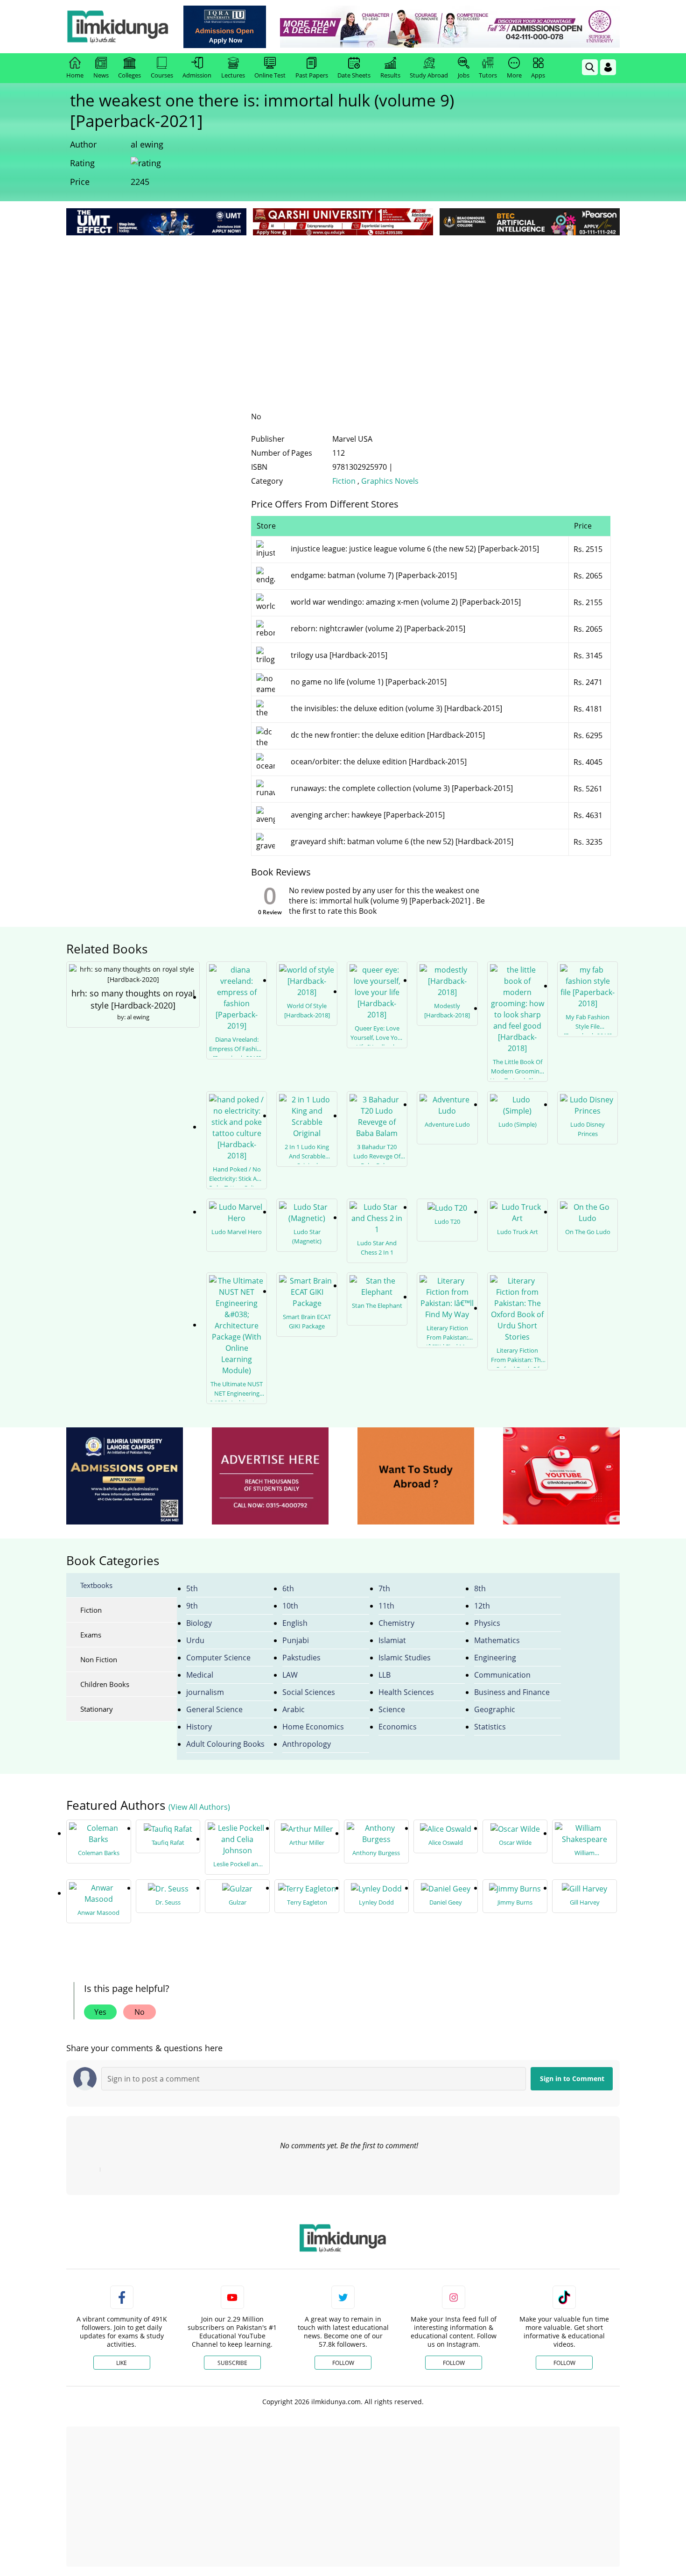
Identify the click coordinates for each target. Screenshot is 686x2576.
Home (75, 75)
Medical (200, 1675)
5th (192, 1588)
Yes (100, 2012)
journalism (205, 1692)
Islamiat (392, 1640)
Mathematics (497, 1640)
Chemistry (396, 1623)
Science (392, 1709)
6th (288, 1588)
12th (482, 1606)
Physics (487, 1623)
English (295, 1623)
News (101, 75)
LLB (385, 1675)
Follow (343, 2363)
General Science (214, 1709)
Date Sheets (354, 75)
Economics (398, 1727)
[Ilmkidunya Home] (118, 27)
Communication (502, 1675)
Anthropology (307, 1744)
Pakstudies (301, 1658)
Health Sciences (406, 1692)
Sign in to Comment (572, 2078)
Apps (538, 75)
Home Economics (313, 1727)
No (140, 2012)
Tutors (488, 75)
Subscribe (232, 2363)
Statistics (490, 1727)
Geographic (495, 1709)
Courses (162, 75)
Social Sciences (309, 1692)
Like (122, 2363)
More (514, 75)
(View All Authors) (199, 1807)
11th (386, 1606)
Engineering (495, 1658)
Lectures (233, 75)
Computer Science (218, 1658)
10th (290, 1606)
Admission (197, 75)
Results (390, 75)
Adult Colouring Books (225, 1744)
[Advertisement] (343, 308)
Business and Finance (512, 1692)
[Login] (608, 67)
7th (384, 1588)
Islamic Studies (405, 1658)
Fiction (344, 481)
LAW (290, 1675)
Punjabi (296, 1640)
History (199, 1727)
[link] (225, 27)
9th (192, 1606)
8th (480, 1588)
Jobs (464, 75)
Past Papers (312, 75)
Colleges (129, 75)
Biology (199, 1623)
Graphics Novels (390, 481)
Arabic (294, 1709)
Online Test (270, 75)
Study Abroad (429, 75)
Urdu (195, 1640)
